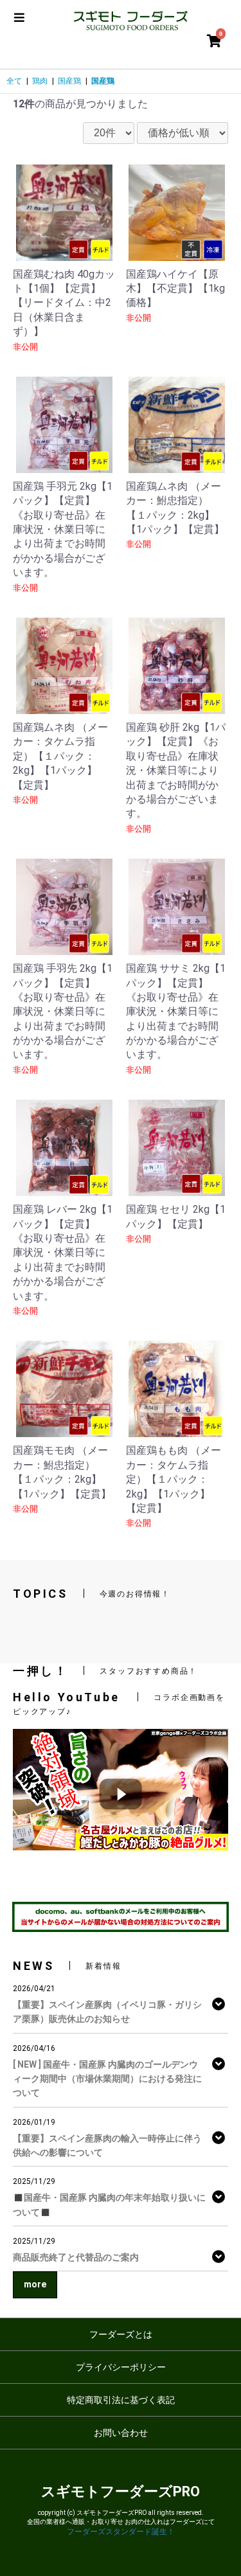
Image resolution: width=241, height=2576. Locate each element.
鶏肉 (40, 81)
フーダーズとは (121, 2334)
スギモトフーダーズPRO (121, 2491)
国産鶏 (69, 81)
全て (14, 81)
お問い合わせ (121, 2433)
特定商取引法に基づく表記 (121, 2400)
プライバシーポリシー (121, 2367)
